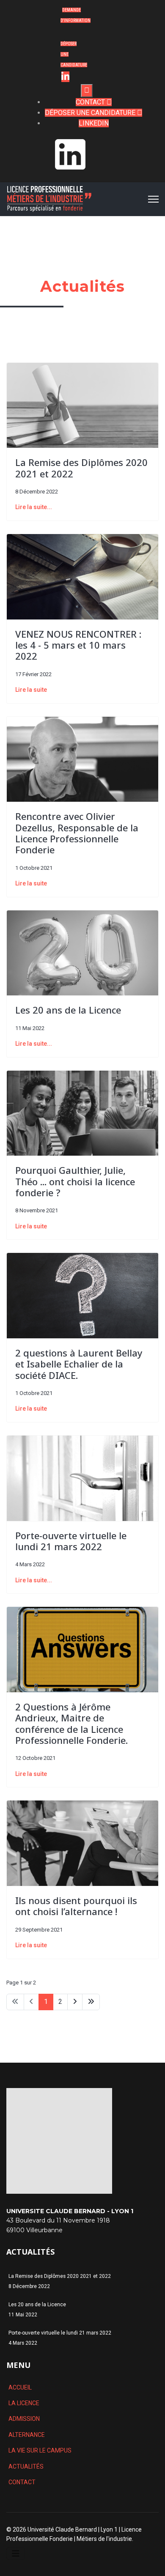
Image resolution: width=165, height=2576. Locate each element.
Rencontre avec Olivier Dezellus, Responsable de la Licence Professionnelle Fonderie (77, 833)
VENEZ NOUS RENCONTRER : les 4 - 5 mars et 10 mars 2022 (78, 645)
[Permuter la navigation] (16, 2554)
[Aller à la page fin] (91, 2002)
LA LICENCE (24, 2403)
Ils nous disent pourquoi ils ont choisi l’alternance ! (76, 1906)
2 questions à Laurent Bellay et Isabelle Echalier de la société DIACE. (79, 1364)
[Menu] (153, 199)
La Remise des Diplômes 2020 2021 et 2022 (81, 468)
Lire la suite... (34, 507)
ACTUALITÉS (26, 2466)
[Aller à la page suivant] (75, 2002)
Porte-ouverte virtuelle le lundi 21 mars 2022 (71, 1541)
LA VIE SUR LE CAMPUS (40, 2450)
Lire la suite (31, 690)
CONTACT (22, 2482)
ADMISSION (24, 2419)
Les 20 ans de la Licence (68, 1010)
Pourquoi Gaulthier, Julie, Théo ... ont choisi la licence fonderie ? (75, 1181)
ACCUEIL (20, 2387)
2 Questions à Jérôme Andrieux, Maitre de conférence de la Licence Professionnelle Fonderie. (71, 1723)
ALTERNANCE (27, 2435)
